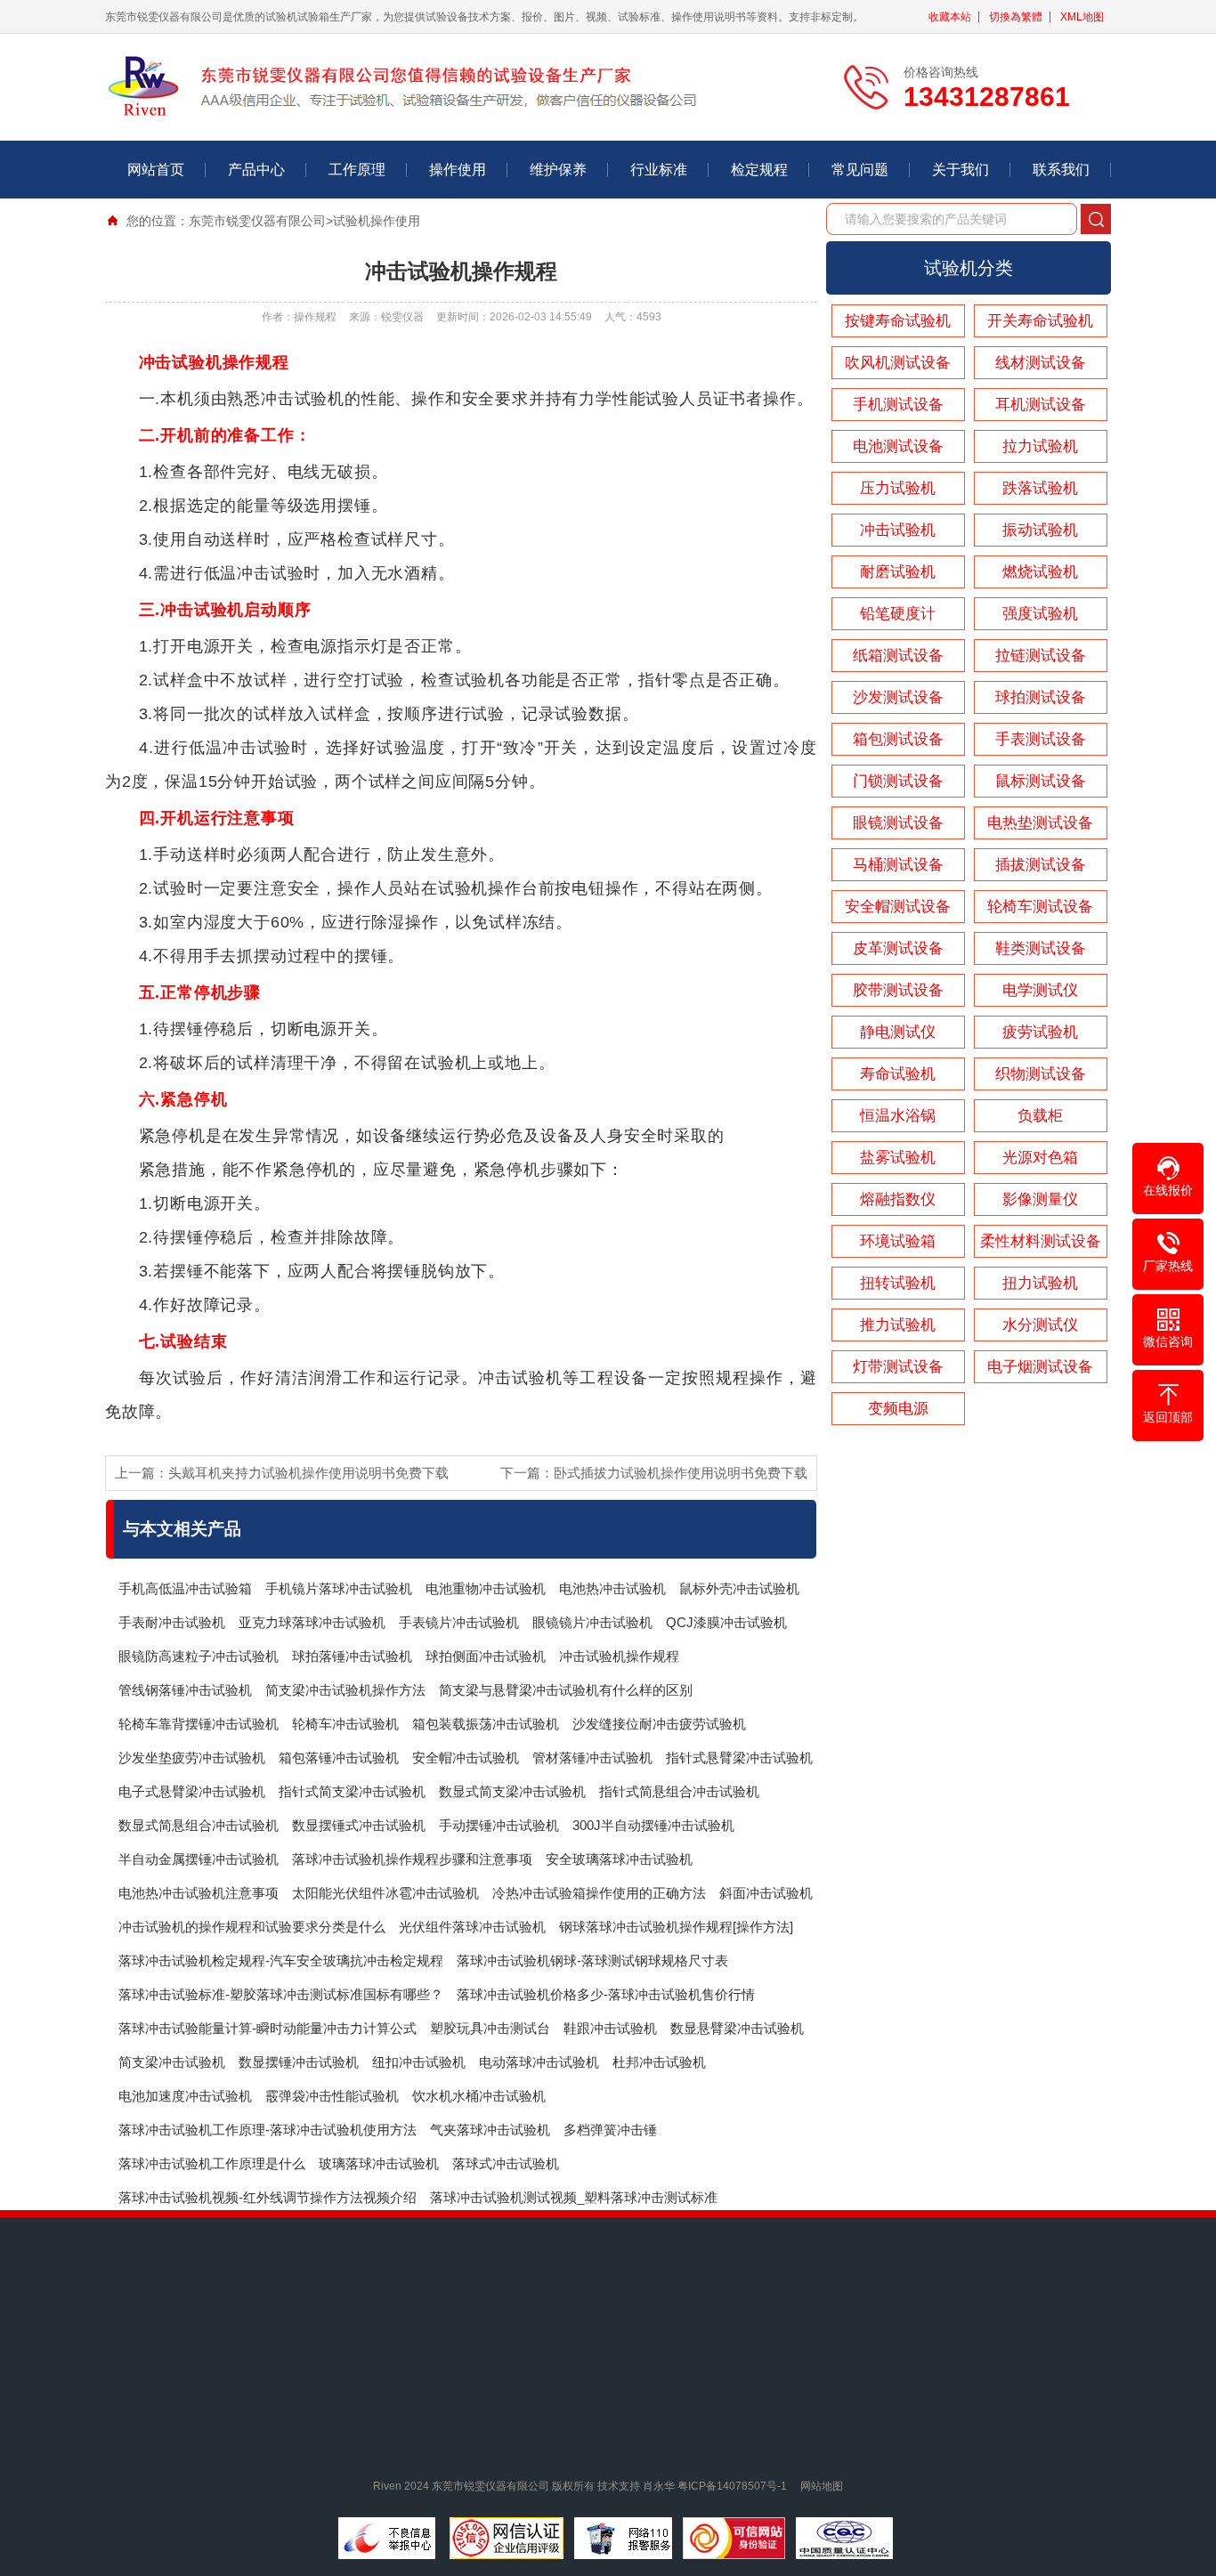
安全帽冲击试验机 (466, 1758)
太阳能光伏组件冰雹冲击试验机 (385, 1893)
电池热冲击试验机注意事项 (199, 1893)
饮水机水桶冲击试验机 (479, 2096)
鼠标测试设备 (1041, 781)
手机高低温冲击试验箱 (185, 1588)
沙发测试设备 (898, 697)
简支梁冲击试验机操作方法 (345, 1690)
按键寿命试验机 (898, 321)
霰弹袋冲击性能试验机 (332, 2096)
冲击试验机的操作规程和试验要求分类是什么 (252, 1927)
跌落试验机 (1040, 488)
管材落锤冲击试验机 (592, 1758)
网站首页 (156, 170)
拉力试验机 (1040, 446)
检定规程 (759, 170)
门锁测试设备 (898, 781)
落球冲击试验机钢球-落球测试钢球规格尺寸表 (592, 1960)
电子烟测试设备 (1040, 1367)
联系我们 (1061, 170)
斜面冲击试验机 (766, 1893)
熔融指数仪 (898, 1199)
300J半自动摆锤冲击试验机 (653, 1825)
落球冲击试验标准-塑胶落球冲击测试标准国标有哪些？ (281, 1994)
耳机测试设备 (1041, 405)
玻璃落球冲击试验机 (379, 2163)
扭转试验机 (898, 1283)
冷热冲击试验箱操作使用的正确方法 (599, 1893)
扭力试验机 (1040, 1283)
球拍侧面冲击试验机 (486, 1656)
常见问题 (860, 170)
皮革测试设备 (898, 948)
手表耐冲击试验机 (172, 1622)
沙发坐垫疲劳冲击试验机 (192, 1758)
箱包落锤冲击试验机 (339, 1758)
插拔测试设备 (1041, 865)
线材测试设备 (1041, 363)
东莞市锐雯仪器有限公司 (257, 221)
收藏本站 (950, 17)
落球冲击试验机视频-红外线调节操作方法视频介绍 (268, 2197)
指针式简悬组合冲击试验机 (679, 1791)
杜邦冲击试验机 (659, 2062)
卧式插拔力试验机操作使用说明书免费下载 (681, 1473)
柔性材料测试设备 (1041, 1241)
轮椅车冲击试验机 (345, 1724)
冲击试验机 (898, 530)
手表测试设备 (1041, 739)
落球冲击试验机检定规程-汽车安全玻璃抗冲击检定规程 (281, 1960)
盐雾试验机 (898, 1158)
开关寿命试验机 (1040, 321)
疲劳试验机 (1040, 1032)
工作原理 (357, 170)
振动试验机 (1040, 530)
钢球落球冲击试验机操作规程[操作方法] (676, 1927)
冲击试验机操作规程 (619, 1656)
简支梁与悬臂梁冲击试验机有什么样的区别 (566, 1690)
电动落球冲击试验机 (539, 2062)
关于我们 (961, 170)
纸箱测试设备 (898, 656)
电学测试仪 (1040, 990)
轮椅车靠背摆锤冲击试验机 (199, 1724)
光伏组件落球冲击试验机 (472, 1927)
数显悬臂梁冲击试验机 (737, 2028)
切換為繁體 (1016, 17)
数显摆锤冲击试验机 (299, 2062)
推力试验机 (898, 1325)
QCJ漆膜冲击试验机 (726, 1622)
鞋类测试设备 (1041, 948)
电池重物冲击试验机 (486, 1588)
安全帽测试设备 (898, 907)
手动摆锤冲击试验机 (499, 1825)
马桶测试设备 (898, 865)
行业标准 (659, 170)
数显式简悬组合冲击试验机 (199, 1825)
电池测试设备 (898, 446)
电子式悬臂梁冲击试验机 (192, 1791)
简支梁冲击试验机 (172, 2062)
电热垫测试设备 (1040, 823)
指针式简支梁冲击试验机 (352, 1791)
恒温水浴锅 (898, 1116)
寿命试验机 (898, 1074)
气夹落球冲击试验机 (490, 2130)
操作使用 (458, 170)
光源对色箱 (1040, 1158)
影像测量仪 (1040, 1199)
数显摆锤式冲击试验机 (359, 1825)
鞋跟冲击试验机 (610, 2028)
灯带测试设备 (898, 1367)
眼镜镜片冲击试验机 (592, 1622)
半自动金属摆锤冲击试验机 (199, 1859)
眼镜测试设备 (898, 823)
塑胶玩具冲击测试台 (490, 2028)
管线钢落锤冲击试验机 (185, 1690)
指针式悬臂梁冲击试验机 (739, 1758)
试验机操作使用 (377, 221)
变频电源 (898, 1409)
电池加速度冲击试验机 (185, 2096)
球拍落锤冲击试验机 (352, 1656)
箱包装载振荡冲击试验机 (486, 1724)
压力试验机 (898, 488)
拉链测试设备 (1041, 656)
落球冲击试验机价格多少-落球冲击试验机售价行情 (606, 1994)
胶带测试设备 (898, 990)
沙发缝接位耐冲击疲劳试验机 (659, 1724)
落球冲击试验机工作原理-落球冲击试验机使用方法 (268, 2130)
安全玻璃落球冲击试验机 (619, 1859)
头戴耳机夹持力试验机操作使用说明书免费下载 (308, 1473)
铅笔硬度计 (898, 614)
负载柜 (1040, 1116)
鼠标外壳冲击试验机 (739, 1588)
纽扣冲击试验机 (419, 2062)
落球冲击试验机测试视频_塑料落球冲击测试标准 (574, 2197)
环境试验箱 (898, 1241)
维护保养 (558, 170)
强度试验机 (1040, 614)
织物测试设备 (1041, 1074)
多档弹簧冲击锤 (610, 2130)
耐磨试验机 (898, 572)
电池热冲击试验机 (612, 1588)
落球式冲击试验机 (506, 2163)
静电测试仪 (898, 1032)
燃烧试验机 (1040, 572)
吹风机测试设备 (898, 363)
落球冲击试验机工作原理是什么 (212, 2163)
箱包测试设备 (898, 739)
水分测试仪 (1040, 1325)
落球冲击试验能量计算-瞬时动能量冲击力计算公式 (268, 2028)
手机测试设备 (898, 405)
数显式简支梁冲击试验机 (512, 1791)
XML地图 (1082, 17)
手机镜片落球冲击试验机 (339, 1588)
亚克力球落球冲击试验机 (312, 1622)
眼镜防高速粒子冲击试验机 (199, 1656)
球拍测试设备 (1041, 697)
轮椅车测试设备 (1040, 907)
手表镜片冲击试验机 (459, 1622)
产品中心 (256, 170)
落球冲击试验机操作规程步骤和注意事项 (412, 1859)
